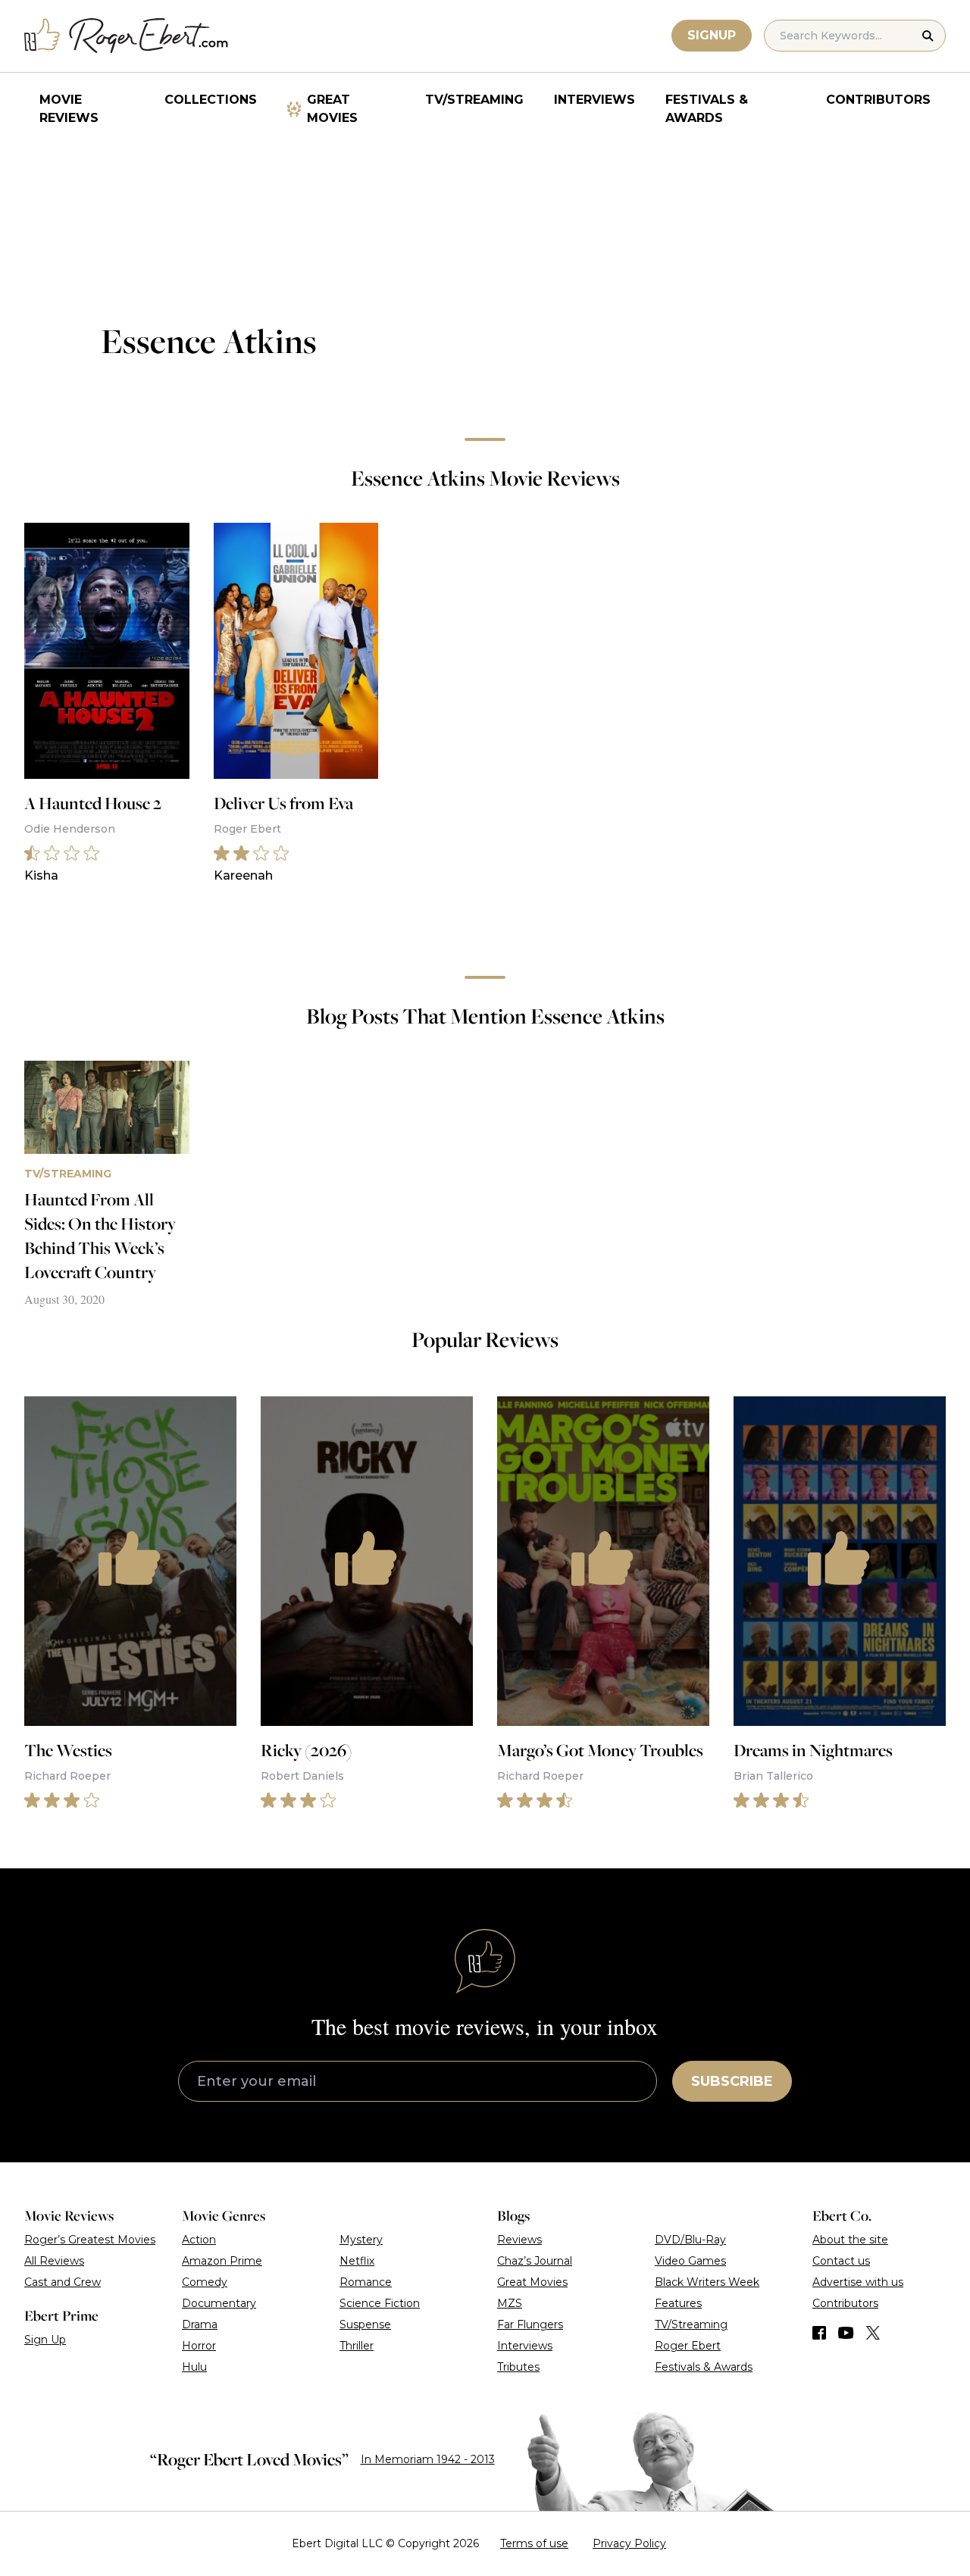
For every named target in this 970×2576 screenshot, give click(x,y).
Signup (712, 35)
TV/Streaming (474, 100)
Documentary (219, 2303)
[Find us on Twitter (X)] (873, 2333)
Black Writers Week (707, 2282)
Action (199, 2240)
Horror (199, 2346)
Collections (211, 100)
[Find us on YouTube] (846, 2333)
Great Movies (332, 109)
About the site (850, 2240)
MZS (510, 2303)
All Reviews (54, 2261)
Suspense (365, 2324)
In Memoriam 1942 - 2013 (428, 2459)
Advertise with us (858, 2282)
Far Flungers (530, 2324)
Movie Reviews (69, 109)
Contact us (841, 2261)
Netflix (357, 2261)
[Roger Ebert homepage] (127, 36)
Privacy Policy (629, 2543)
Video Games (690, 2261)
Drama (200, 2324)
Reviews (519, 2240)
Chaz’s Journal (535, 2261)
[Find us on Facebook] (819, 2333)
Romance (366, 2282)
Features (678, 2303)
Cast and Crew (63, 2282)
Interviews (595, 100)
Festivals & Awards (707, 109)
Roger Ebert (688, 2346)
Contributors (878, 100)
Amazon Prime (222, 2261)
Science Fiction (380, 2303)
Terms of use (534, 2543)
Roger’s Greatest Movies (90, 2240)
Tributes (518, 2367)
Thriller (357, 2346)
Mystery (361, 2240)
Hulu (194, 2367)
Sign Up (45, 2340)
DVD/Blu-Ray (690, 2240)
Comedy (205, 2282)
